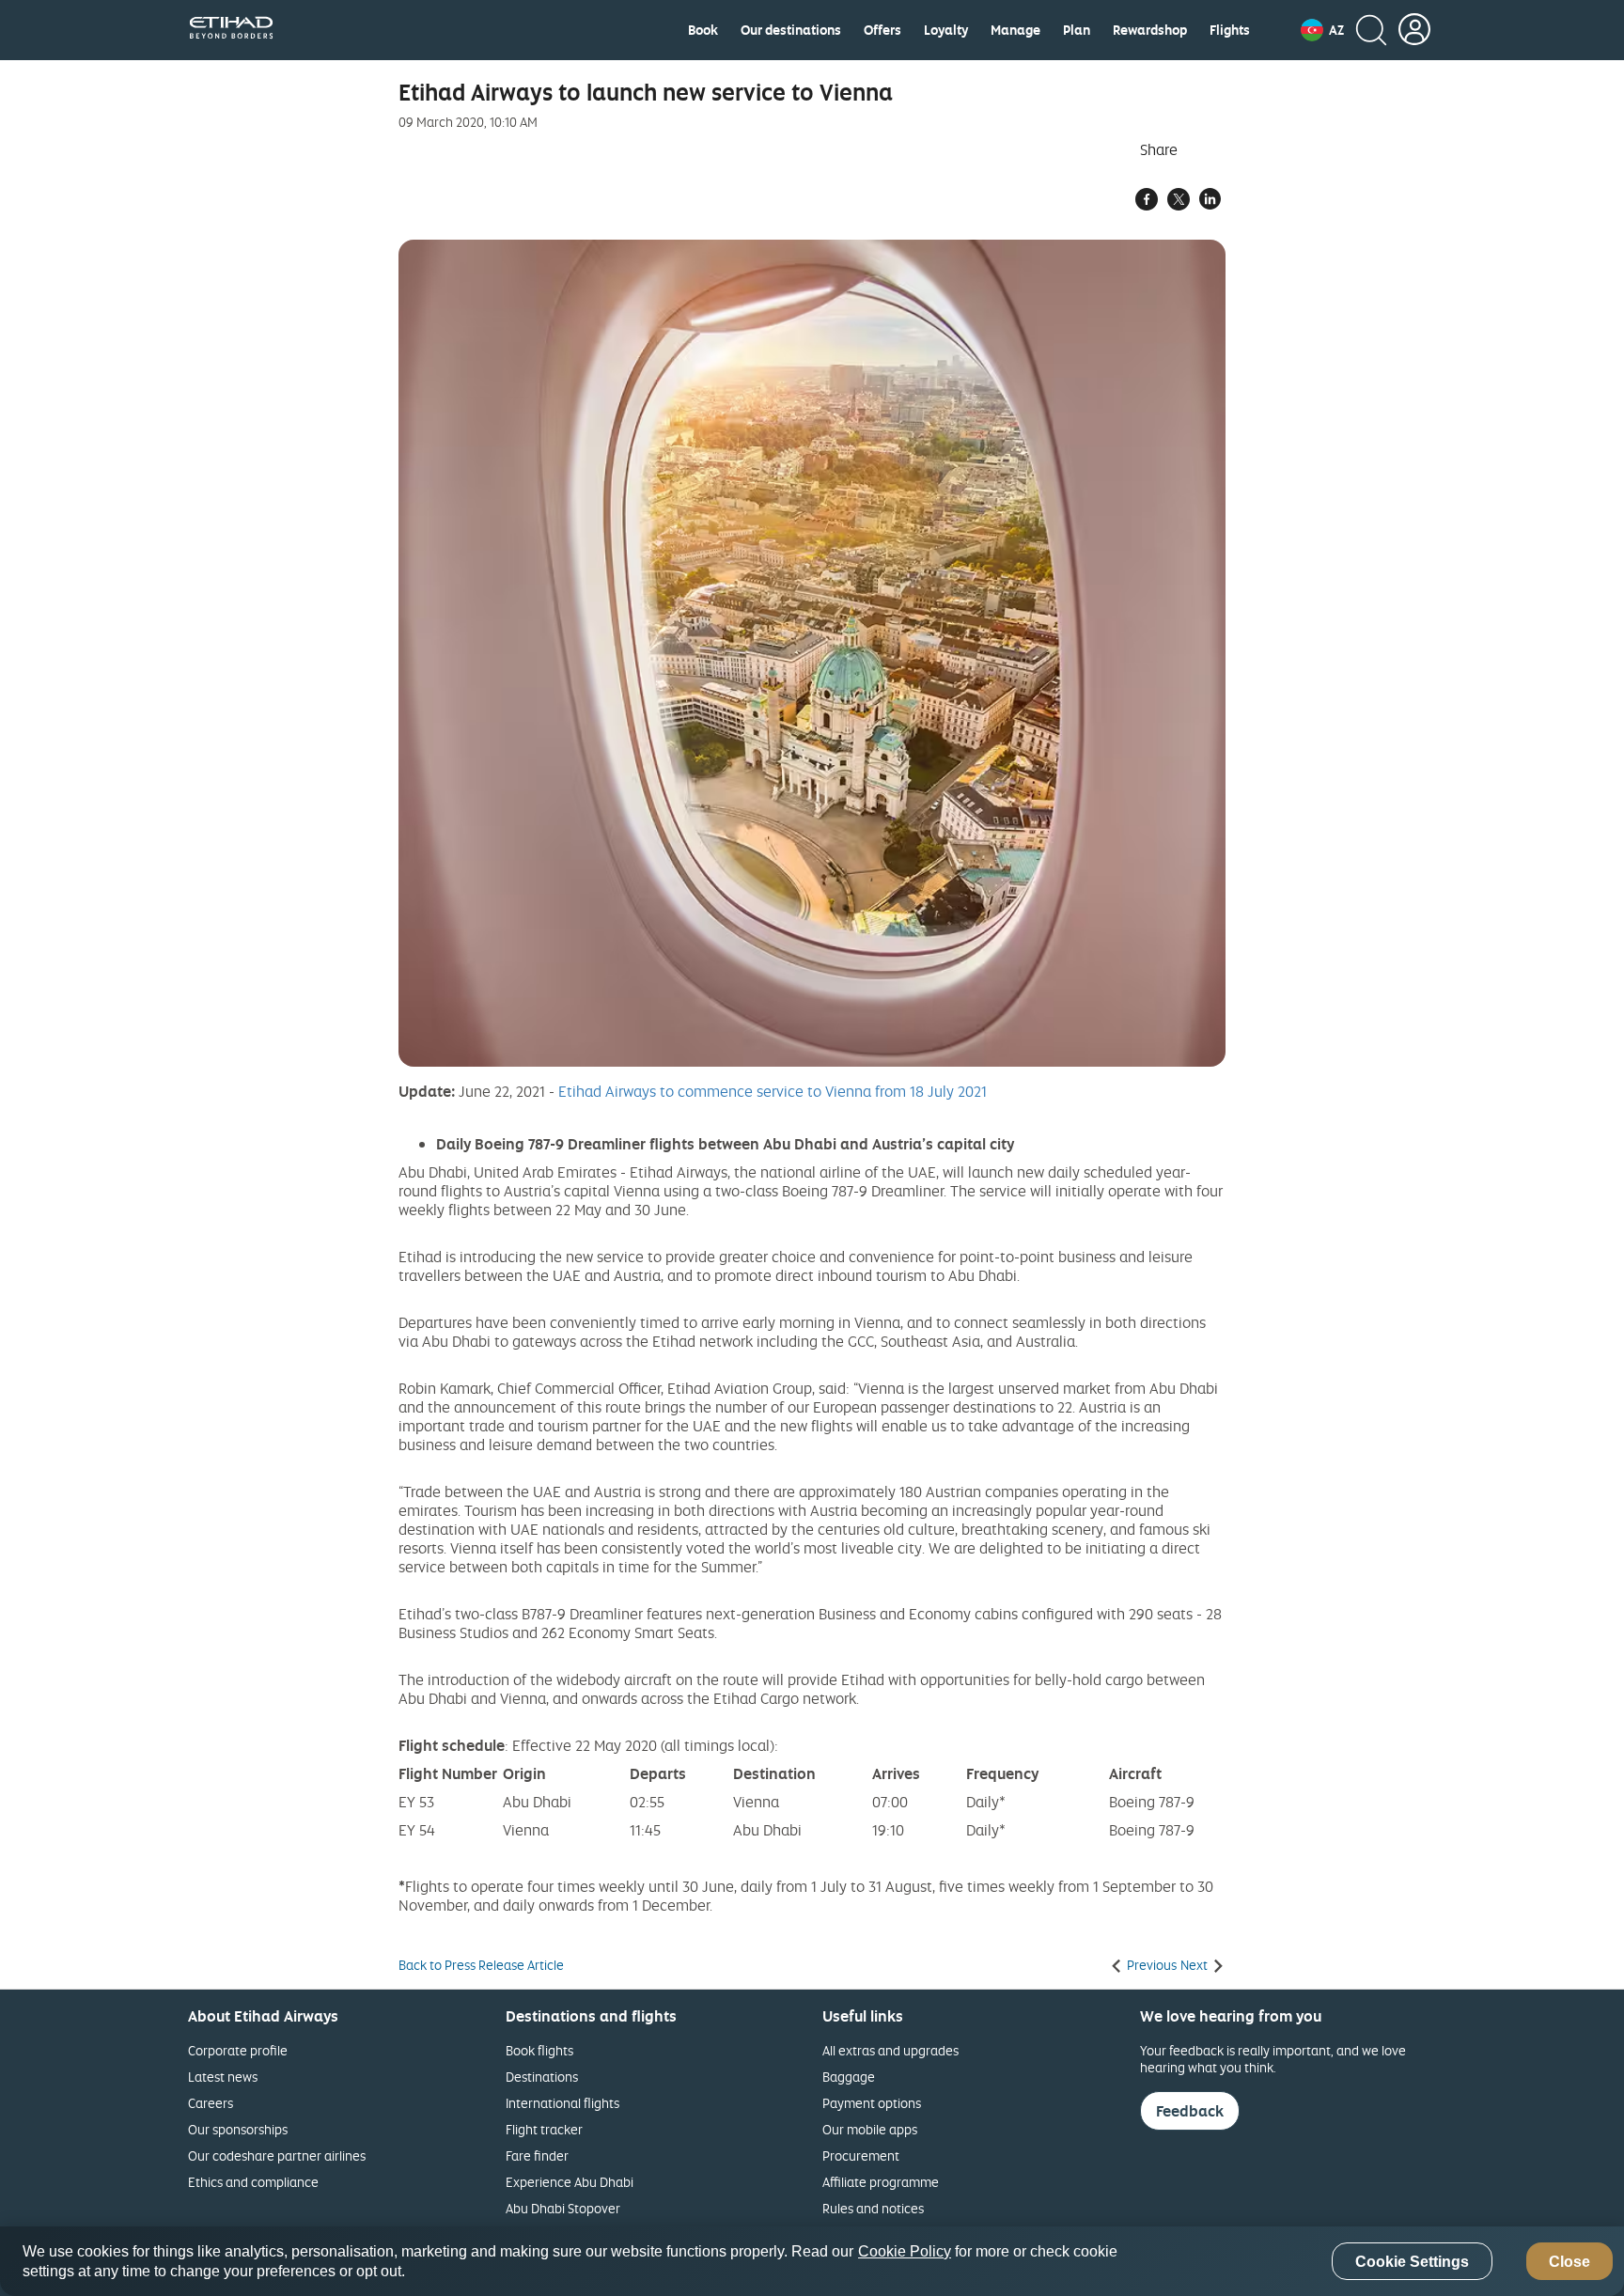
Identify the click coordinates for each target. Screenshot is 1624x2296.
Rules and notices (873, 2208)
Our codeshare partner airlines (277, 2155)
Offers (882, 30)
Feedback (1190, 2111)
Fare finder (537, 2155)
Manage (1015, 30)
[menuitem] (703, 30)
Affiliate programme (881, 2182)
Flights (1230, 30)
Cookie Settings (1412, 2262)
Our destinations (791, 30)
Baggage (849, 2077)
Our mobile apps (870, 2129)
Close (1569, 2262)
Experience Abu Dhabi (570, 2182)
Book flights (539, 2050)
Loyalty (946, 30)
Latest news (223, 2077)
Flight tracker (544, 2129)
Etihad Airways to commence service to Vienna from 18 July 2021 (773, 1091)
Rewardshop (1150, 30)
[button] (1322, 30)
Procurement (861, 2155)
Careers (211, 2103)
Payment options (872, 2103)
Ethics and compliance (253, 2182)
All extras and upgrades (890, 2050)
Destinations (542, 2077)
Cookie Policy (905, 2251)
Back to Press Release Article (481, 1965)
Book (703, 30)
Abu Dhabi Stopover (563, 2208)
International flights (562, 2103)
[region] (812, 2261)
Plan (1077, 30)
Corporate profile (238, 2050)
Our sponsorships (238, 2129)
